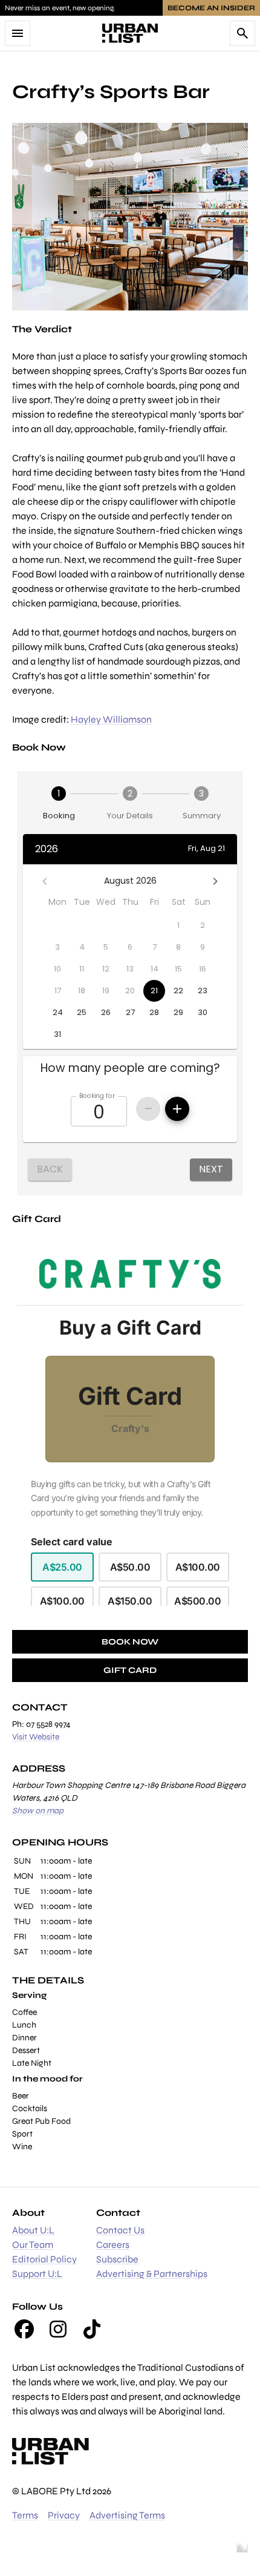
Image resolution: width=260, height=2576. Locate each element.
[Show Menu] (18, 33)
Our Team (33, 2245)
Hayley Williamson (111, 719)
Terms (25, 2515)
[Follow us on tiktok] (92, 2329)
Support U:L (37, 2274)
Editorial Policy (44, 2259)
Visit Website (36, 1737)
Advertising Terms (127, 2515)
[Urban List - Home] (130, 33)
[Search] (242, 33)
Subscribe (117, 2259)
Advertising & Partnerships (152, 2274)
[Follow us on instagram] (58, 2329)
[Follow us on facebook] (24, 2329)
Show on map (38, 1811)
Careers (113, 2245)
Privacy (64, 2515)
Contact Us (120, 2230)
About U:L (33, 2230)
